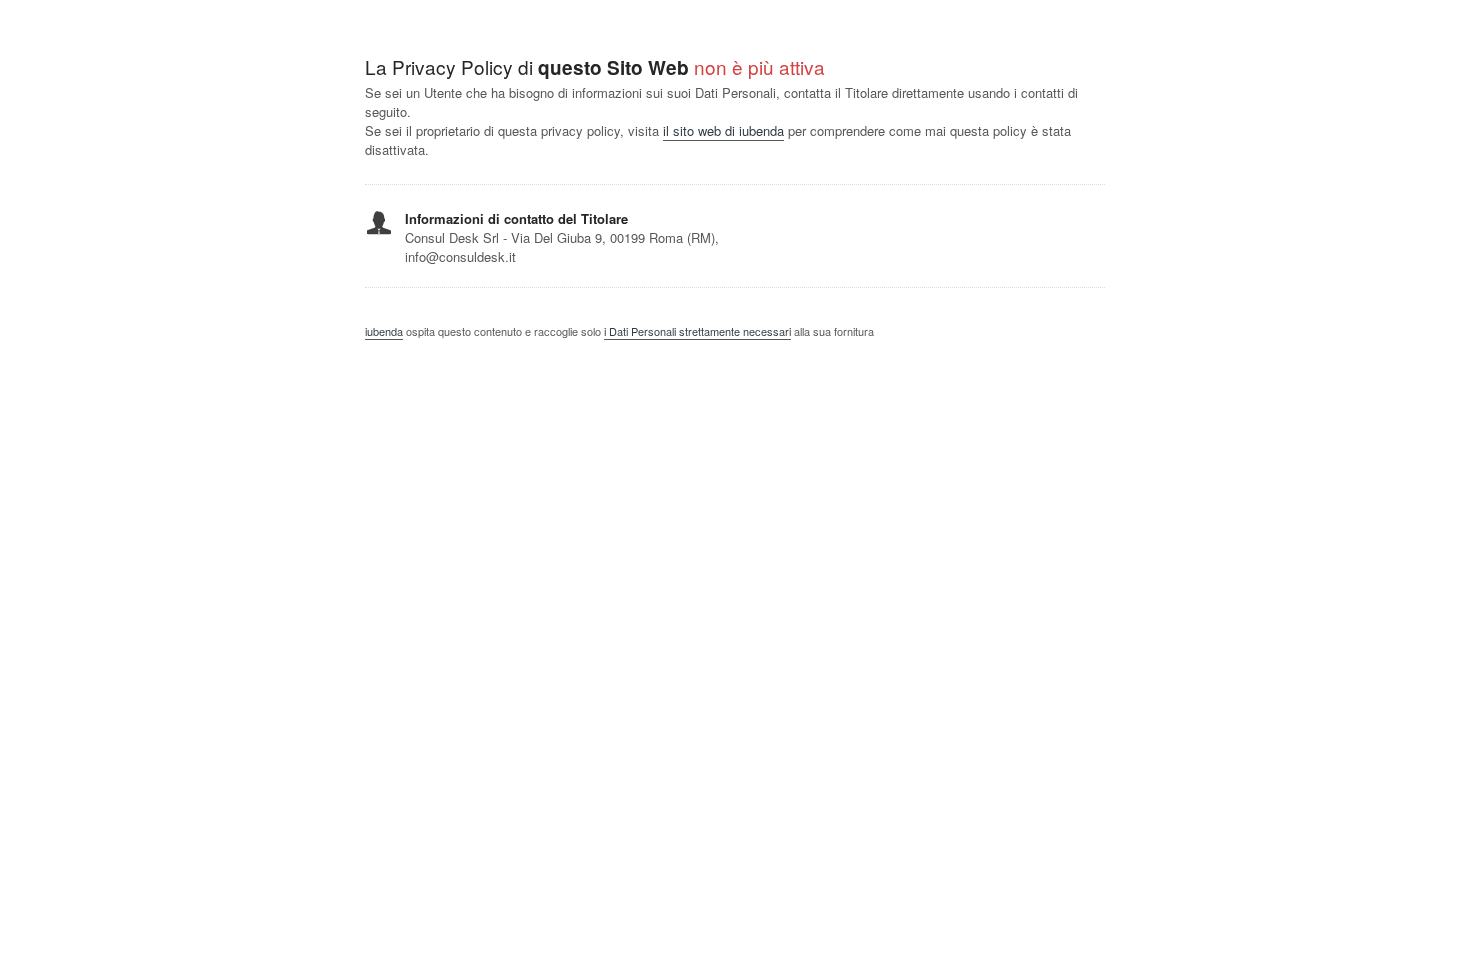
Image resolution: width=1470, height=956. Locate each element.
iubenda (384, 331)
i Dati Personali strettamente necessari (697, 331)
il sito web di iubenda (723, 130)
